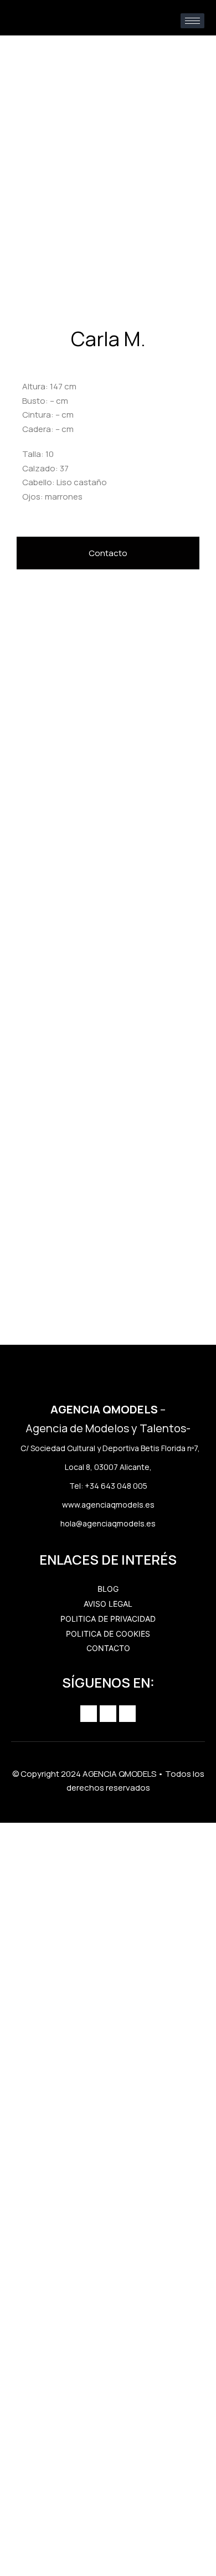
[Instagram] (89, 1714)
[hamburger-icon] (192, 21)
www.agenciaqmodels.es (108, 1505)
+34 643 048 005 (116, 1486)
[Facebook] (108, 1714)
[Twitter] (127, 1714)
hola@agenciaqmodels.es (108, 1523)
